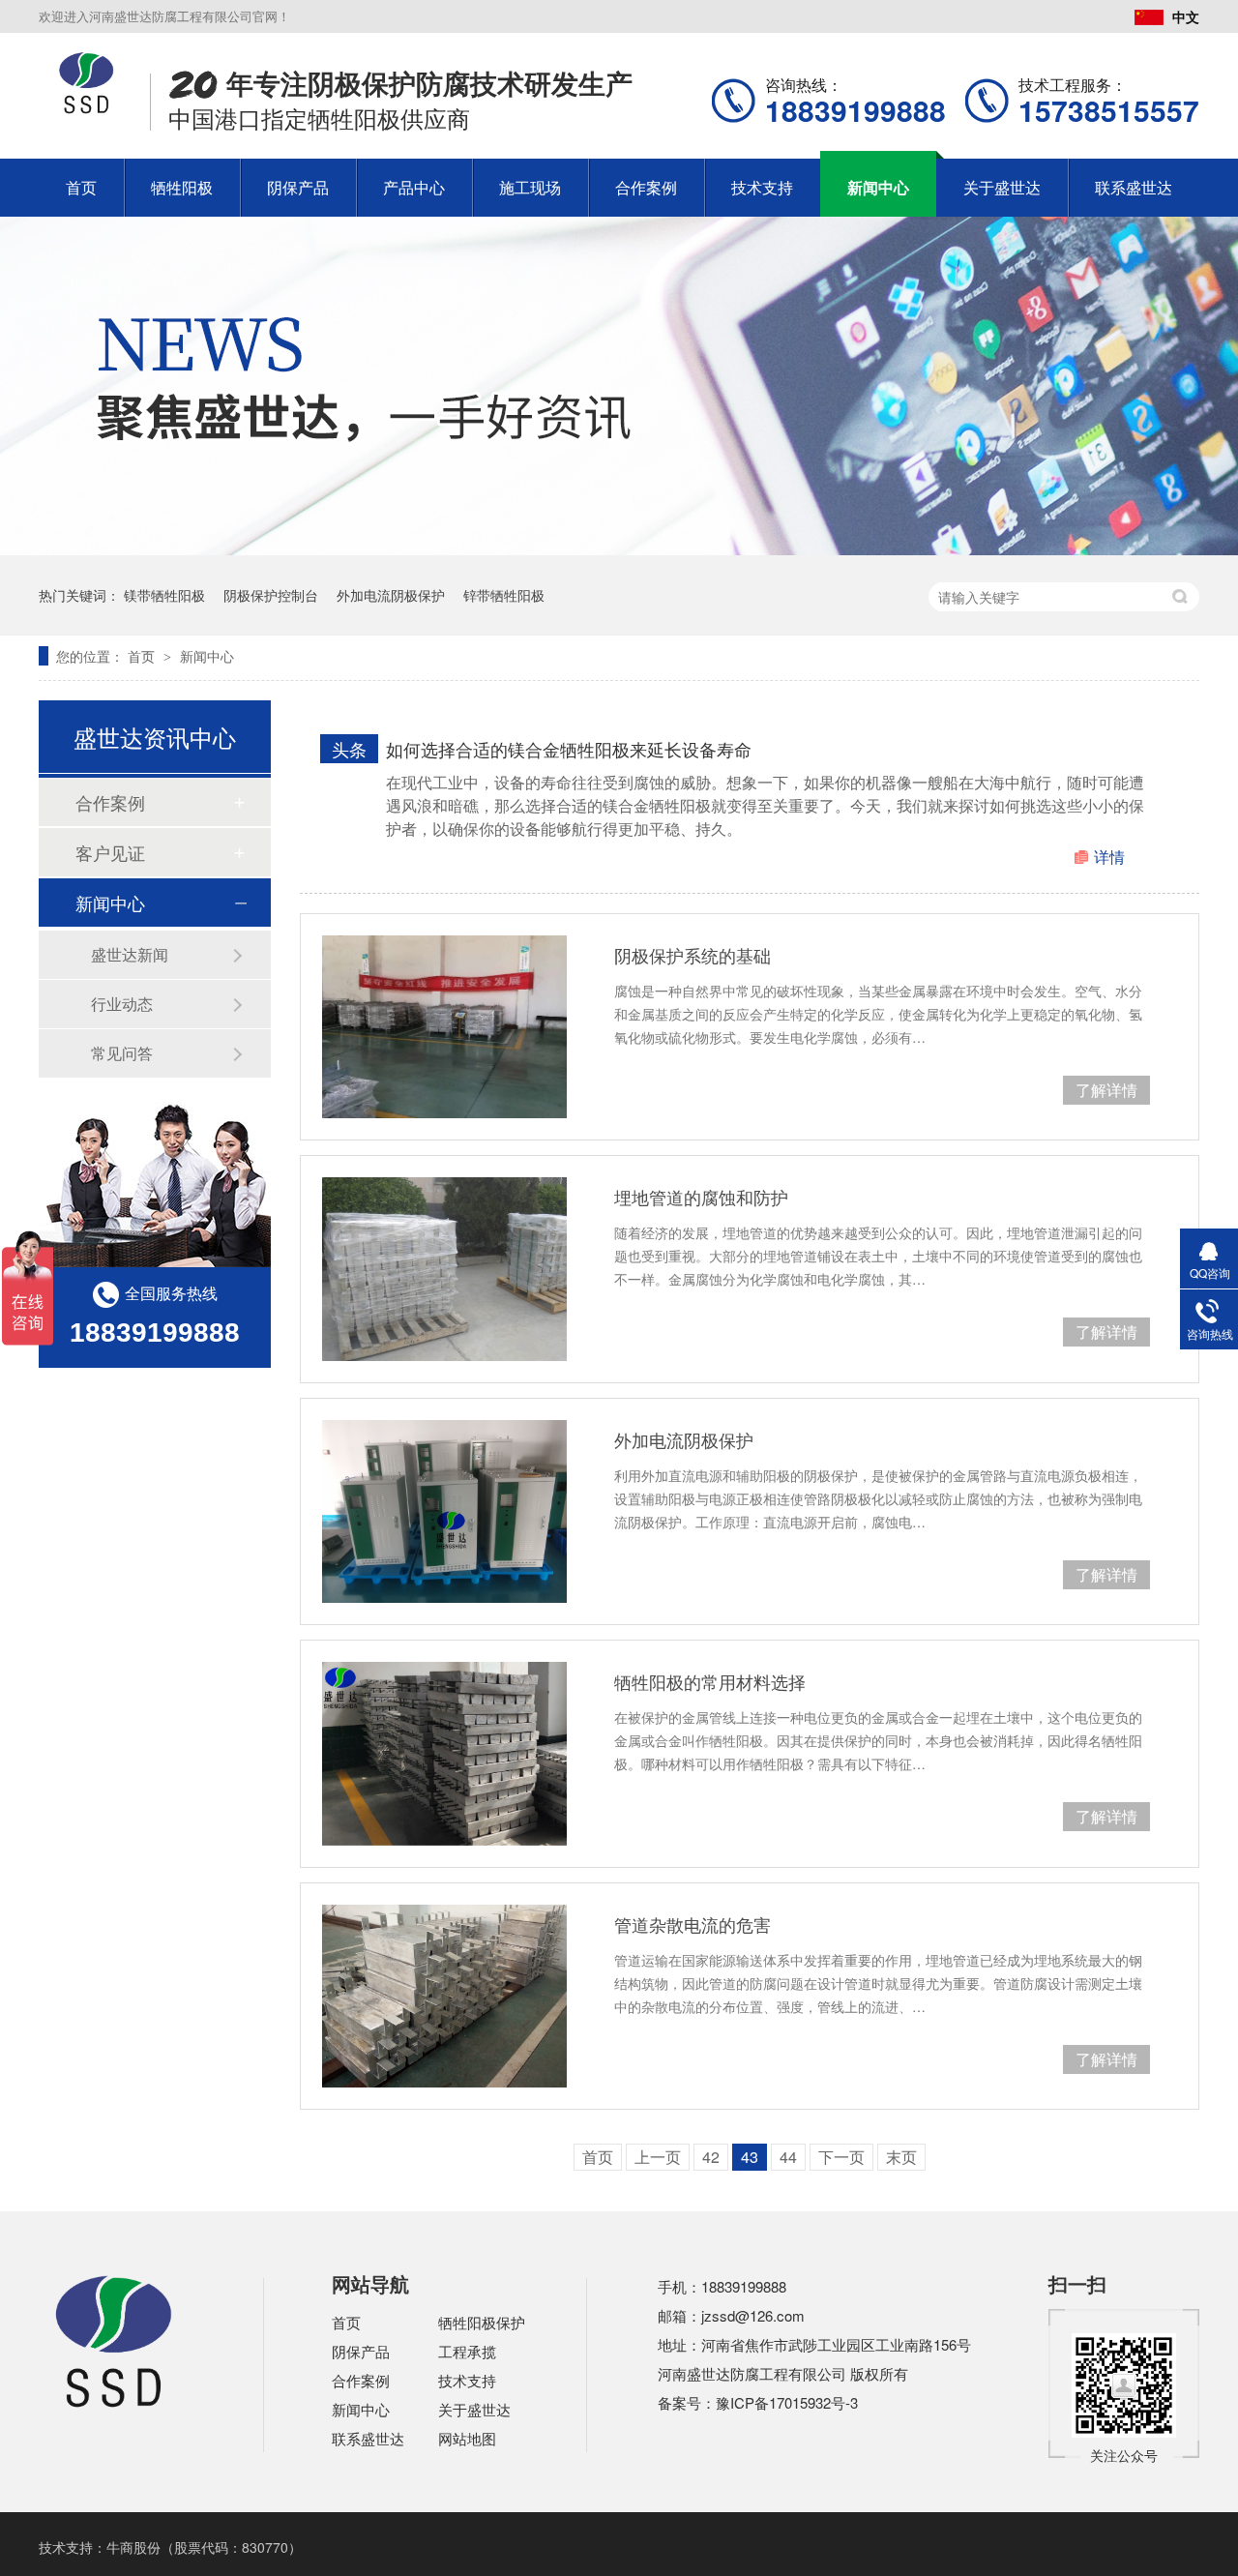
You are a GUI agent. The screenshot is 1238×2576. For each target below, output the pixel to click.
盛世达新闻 (130, 954)
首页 (81, 187)
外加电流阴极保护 (391, 595)
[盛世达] (114, 2405)
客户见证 (110, 852)
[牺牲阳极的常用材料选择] (444, 1753)
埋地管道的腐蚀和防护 (701, 1197)
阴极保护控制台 (271, 595)
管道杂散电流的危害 (693, 1924)
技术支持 (762, 187)
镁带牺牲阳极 (164, 595)
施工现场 (530, 187)
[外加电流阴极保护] (444, 1511)
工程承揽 (467, 2351)
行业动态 (122, 1004)
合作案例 (646, 187)
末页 (901, 2157)
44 (788, 2157)
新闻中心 (878, 187)
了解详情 (1106, 1090)
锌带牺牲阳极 (504, 595)
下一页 (841, 2157)
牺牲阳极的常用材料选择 (710, 1681)
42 (711, 2157)
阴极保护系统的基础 (693, 955)
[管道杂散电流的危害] (444, 1996)
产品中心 (414, 187)
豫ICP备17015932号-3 (787, 2402)
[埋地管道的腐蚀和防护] (444, 1269)
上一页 (658, 2157)
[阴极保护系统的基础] (444, 1027)
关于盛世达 (1002, 187)
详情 (1109, 857)
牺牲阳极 (182, 187)
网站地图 (467, 2438)
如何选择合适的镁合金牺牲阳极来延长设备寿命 (569, 749)
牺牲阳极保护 (482, 2322)
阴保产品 (298, 187)
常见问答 (122, 1053)
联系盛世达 (1134, 187)
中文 (1186, 16)
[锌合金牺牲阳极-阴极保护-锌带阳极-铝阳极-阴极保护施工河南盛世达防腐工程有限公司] (87, 108)
